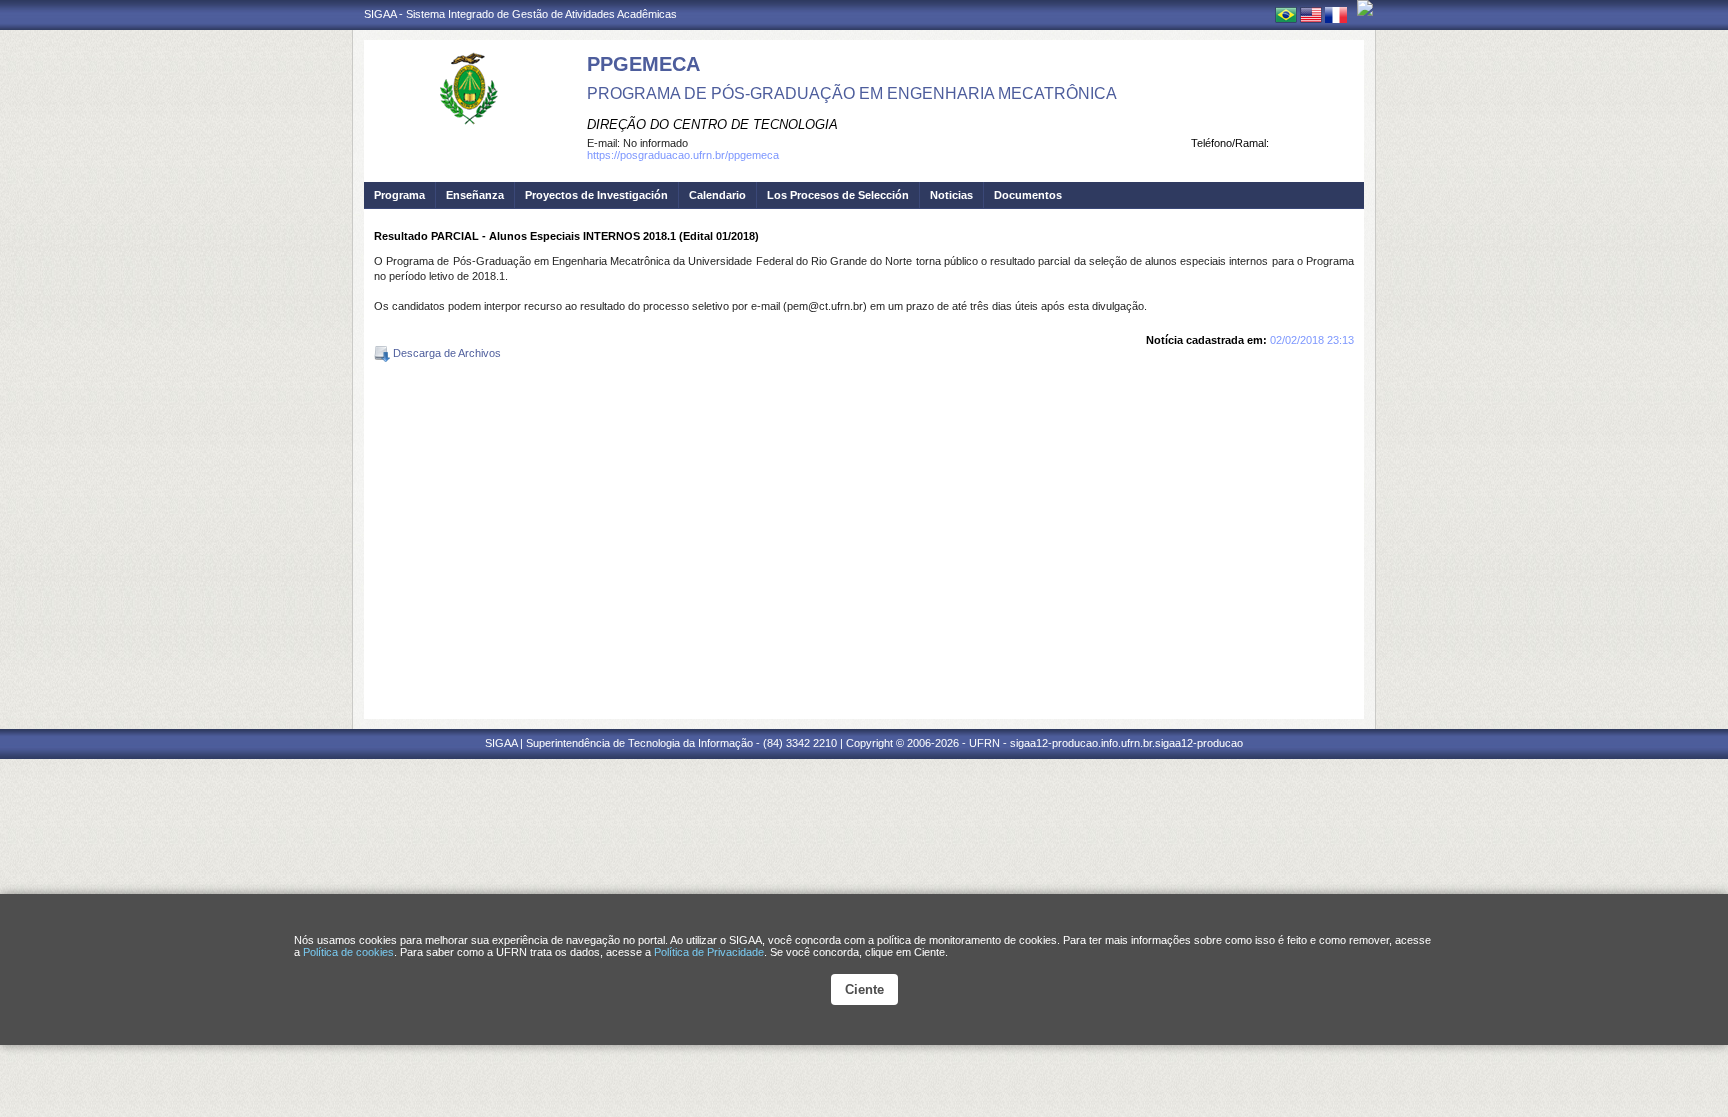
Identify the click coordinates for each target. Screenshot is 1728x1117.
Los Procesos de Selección (838, 195)
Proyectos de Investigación (596, 195)
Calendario (717, 195)
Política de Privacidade (709, 952)
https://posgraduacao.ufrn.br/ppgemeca (683, 155)
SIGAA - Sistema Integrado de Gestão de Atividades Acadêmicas (520, 14)
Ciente (864, 989)
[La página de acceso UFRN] (1365, 8)
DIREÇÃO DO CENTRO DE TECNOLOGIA (712, 124)
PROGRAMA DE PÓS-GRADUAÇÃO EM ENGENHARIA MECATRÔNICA (852, 93)
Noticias (951, 195)
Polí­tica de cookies (348, 952)
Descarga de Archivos (445, 353)
